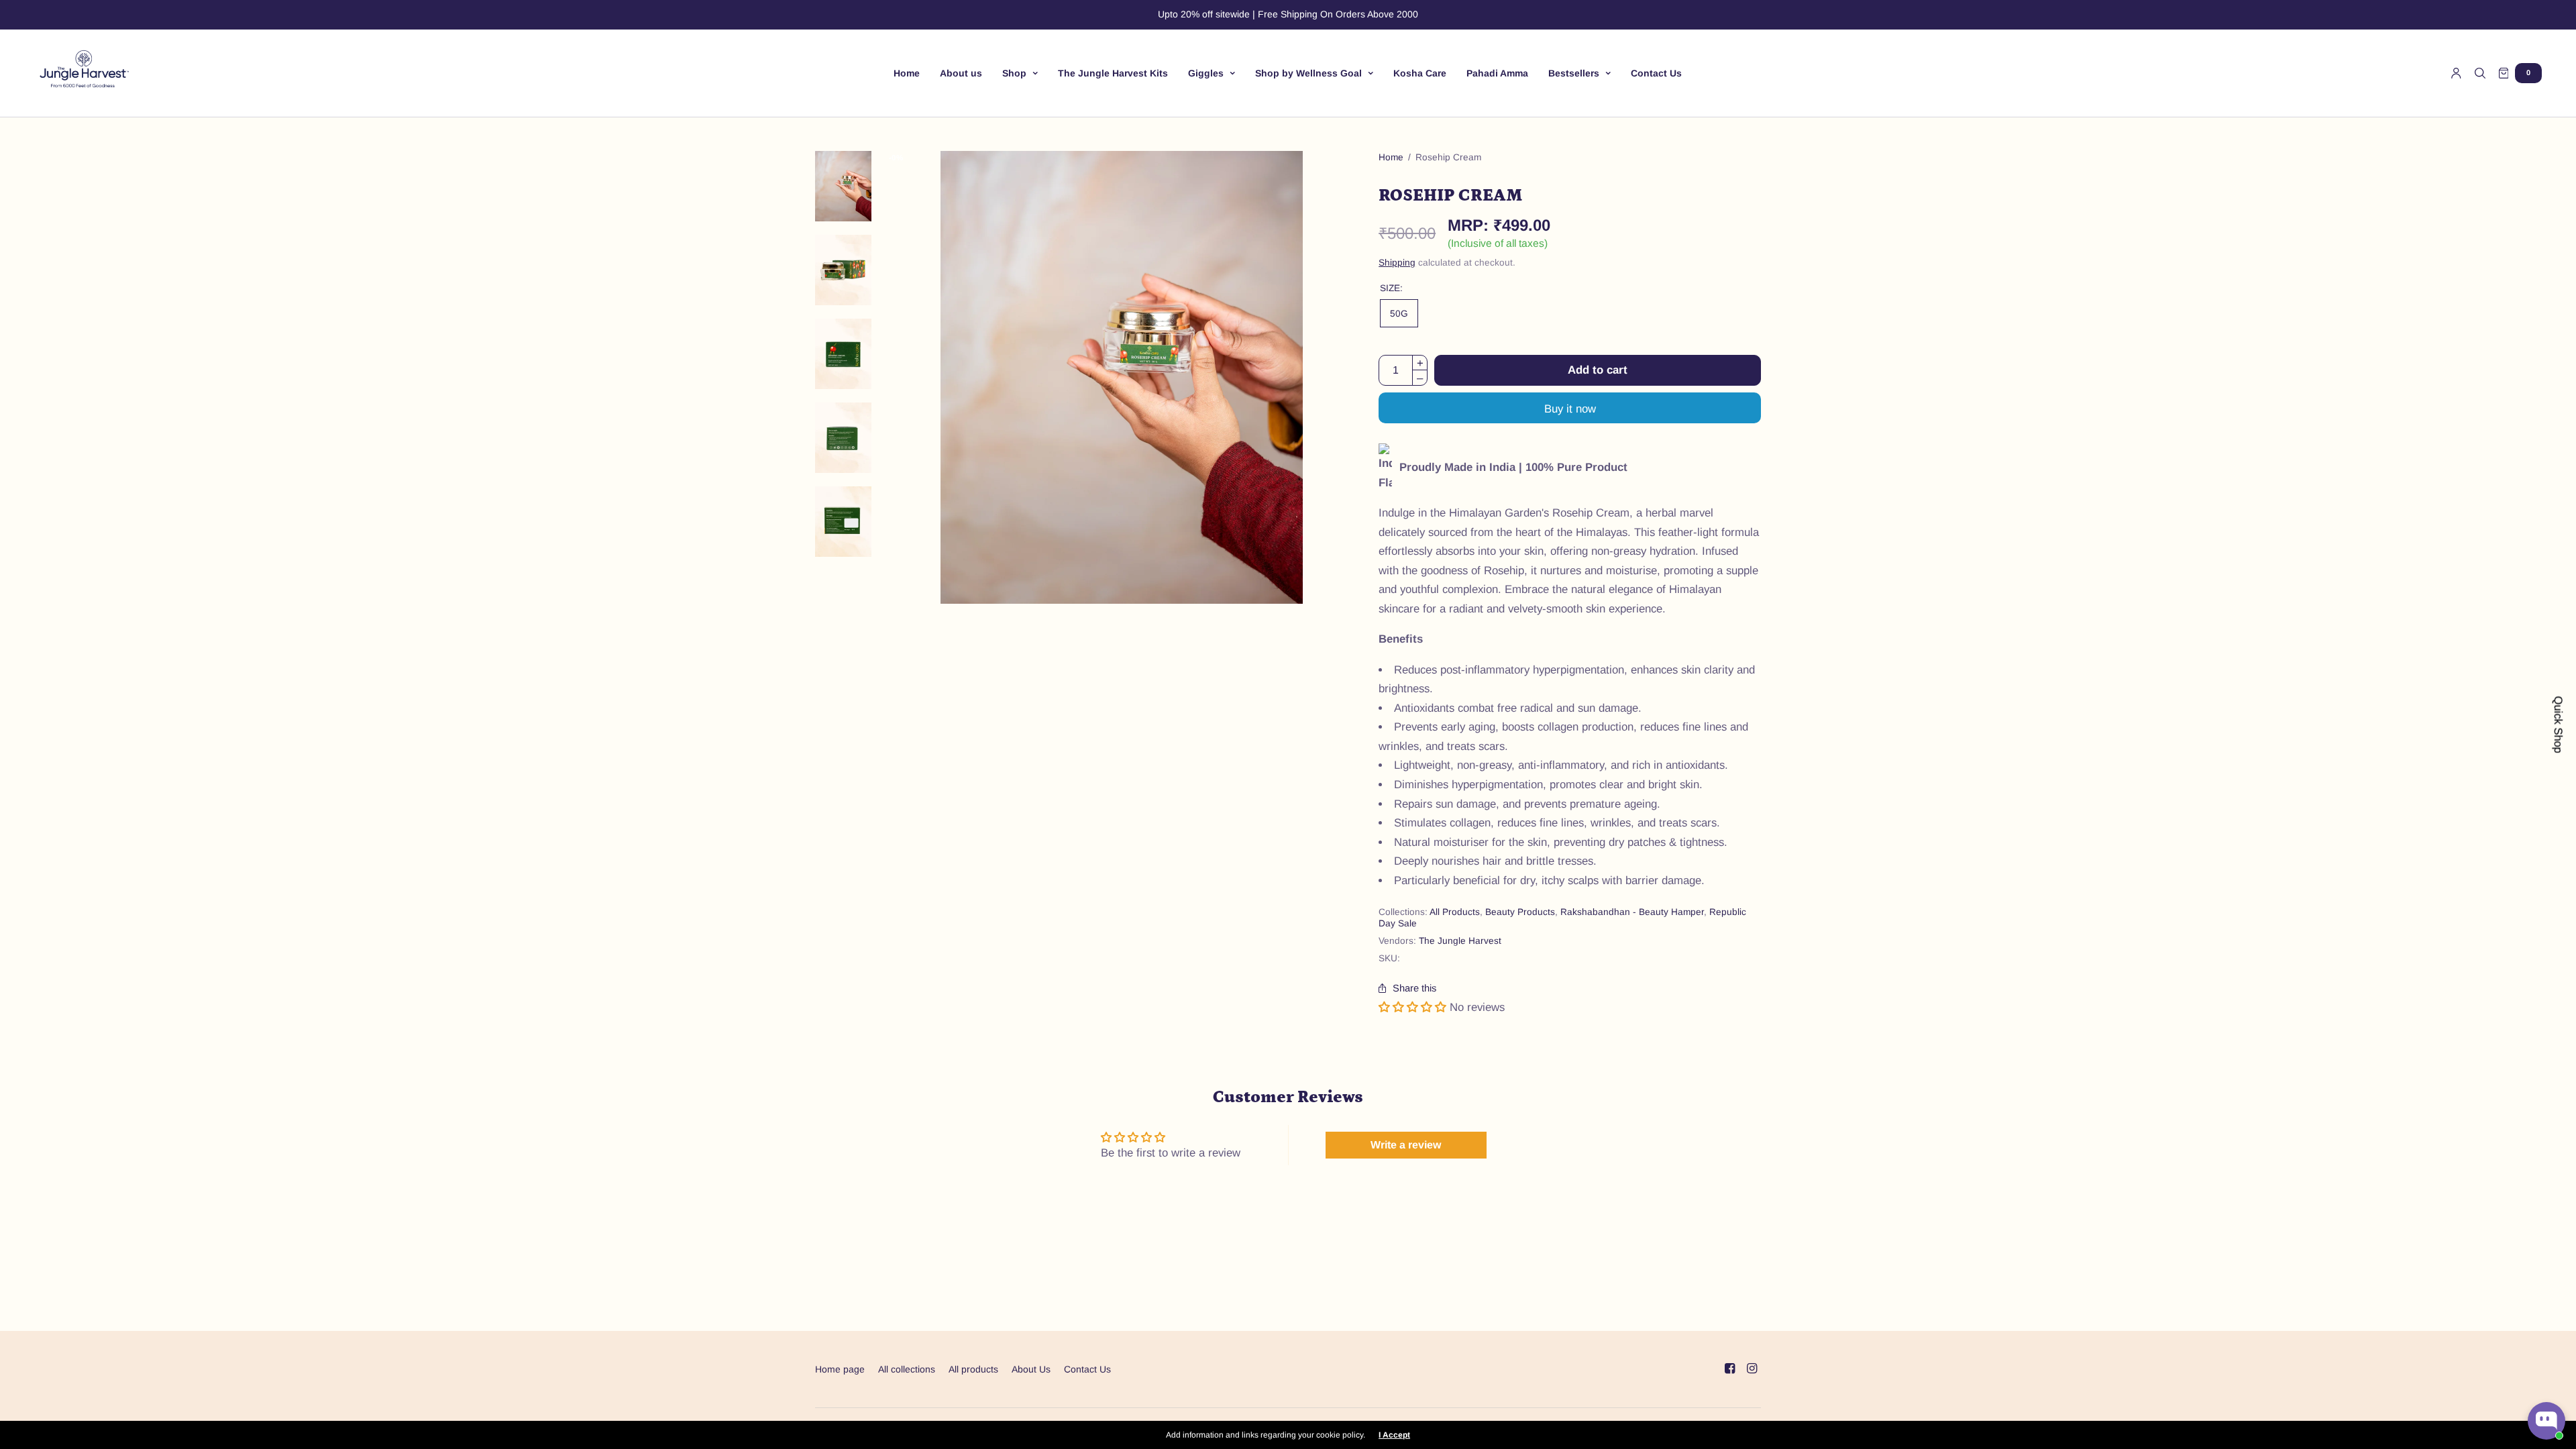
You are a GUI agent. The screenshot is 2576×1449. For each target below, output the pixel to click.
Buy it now (1570, 409)
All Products (1455, 912)
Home (907, 73)
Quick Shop (2558, 725)
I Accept (1394, 1435)
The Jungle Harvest (1460, 941)
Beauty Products (1520, 912)
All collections (907, 1369)
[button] (1412, 1007)
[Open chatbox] (2546, 1421)
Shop (1014, 73)
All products (973, 1369)
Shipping (1397, 263)
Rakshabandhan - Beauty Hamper (1632, 912)
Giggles (1206, 73)
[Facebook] (1729, 1368)
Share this (1414, 988)
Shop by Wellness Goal (1308, 73)
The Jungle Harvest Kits (1113, 73)
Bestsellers (1574, 73)
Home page (840, 1369)
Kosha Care (1420, 73)
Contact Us (1656, 73)
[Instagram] (1752, 1368)
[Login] (2456, 73)
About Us (1031, 1369)
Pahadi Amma (1497, 73)
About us (961, 73)
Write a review (1406, 1145)
